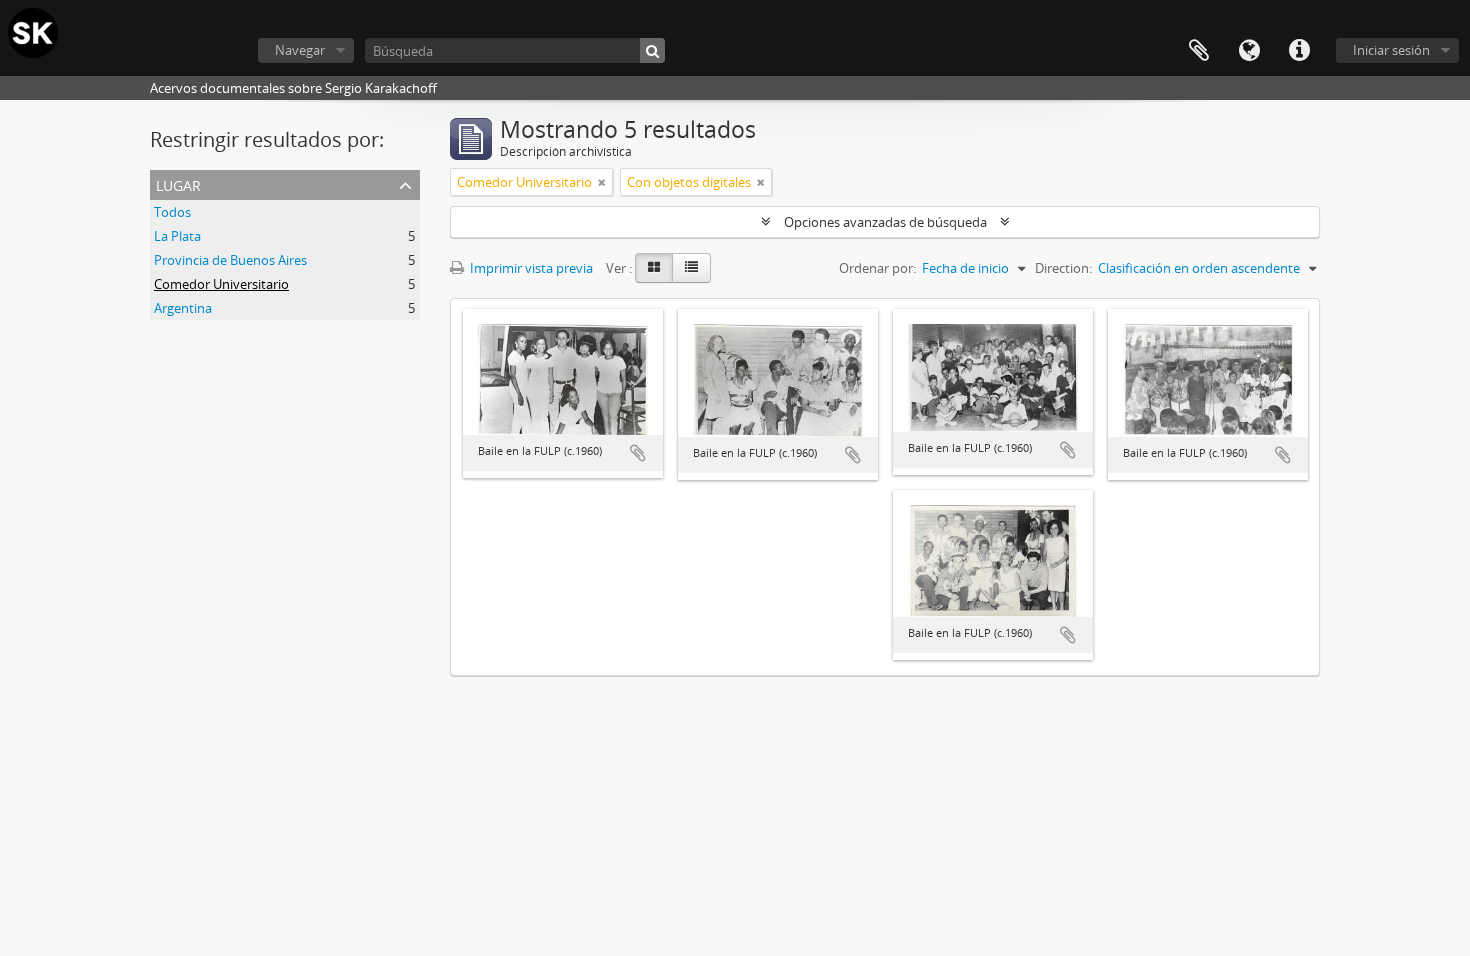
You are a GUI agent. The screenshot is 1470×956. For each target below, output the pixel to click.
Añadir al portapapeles (638, 453)
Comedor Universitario (221, 284)
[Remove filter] (602, 182)
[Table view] (691, 268)
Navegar (300, 50)
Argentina (183, 308)
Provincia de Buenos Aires (230, 260)
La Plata (177, 236)
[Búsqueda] (652, 50)
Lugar (178, 183)
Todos (172, 212)
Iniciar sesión (1391, 50)
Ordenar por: (877, 268)
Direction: (1063, 268)
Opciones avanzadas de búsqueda (885, 222)
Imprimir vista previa (530, 268)
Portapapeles (1199, 51)
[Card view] (654, 268)
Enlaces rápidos (1299, 51)
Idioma (1249, 51)
